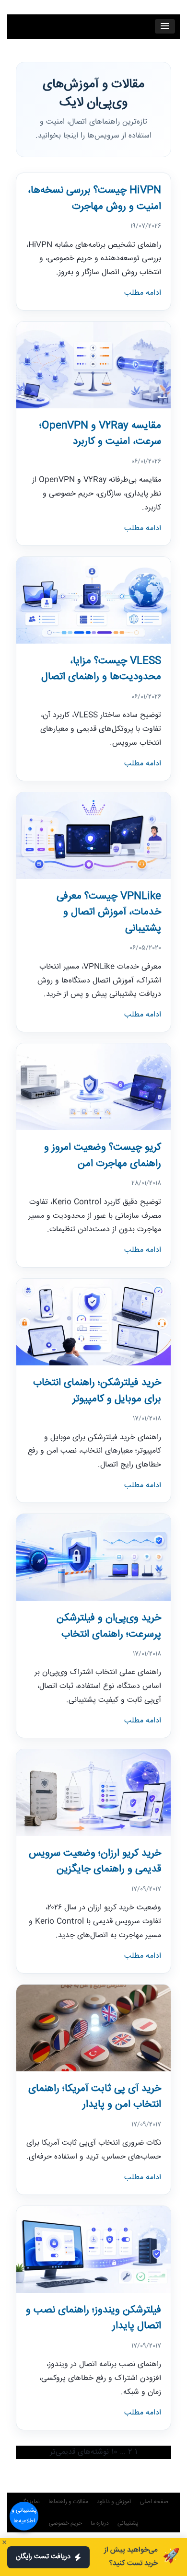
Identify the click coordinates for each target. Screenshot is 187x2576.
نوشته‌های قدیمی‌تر (79, 2452)
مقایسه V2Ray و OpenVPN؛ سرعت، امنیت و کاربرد (100, 434)
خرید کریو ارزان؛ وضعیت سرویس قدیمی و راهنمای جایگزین (95, 1862)
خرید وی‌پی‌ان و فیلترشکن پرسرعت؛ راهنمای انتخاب (109, 1626)
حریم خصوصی (65, 2524)
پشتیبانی (128, 2524)
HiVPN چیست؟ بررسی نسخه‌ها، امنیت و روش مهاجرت (94, 199)
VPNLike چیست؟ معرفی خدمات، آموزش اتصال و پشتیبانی (109, 913)
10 (114, 2452)
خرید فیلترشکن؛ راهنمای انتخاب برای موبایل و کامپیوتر (97, 1391)
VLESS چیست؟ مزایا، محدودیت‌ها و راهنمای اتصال (101, 669)
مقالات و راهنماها (68, 2502)
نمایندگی (29, 2502)
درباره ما (100, 2524)
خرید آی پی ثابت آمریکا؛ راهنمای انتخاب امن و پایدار (95, 2097)
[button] (165, 26)
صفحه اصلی (154, 2502)
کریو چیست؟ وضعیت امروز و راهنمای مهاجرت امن (103, 1156)
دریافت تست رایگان (43, 2557)
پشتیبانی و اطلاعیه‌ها (24, 2516)
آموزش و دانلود (114, 2502)
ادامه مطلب (143, 293)
